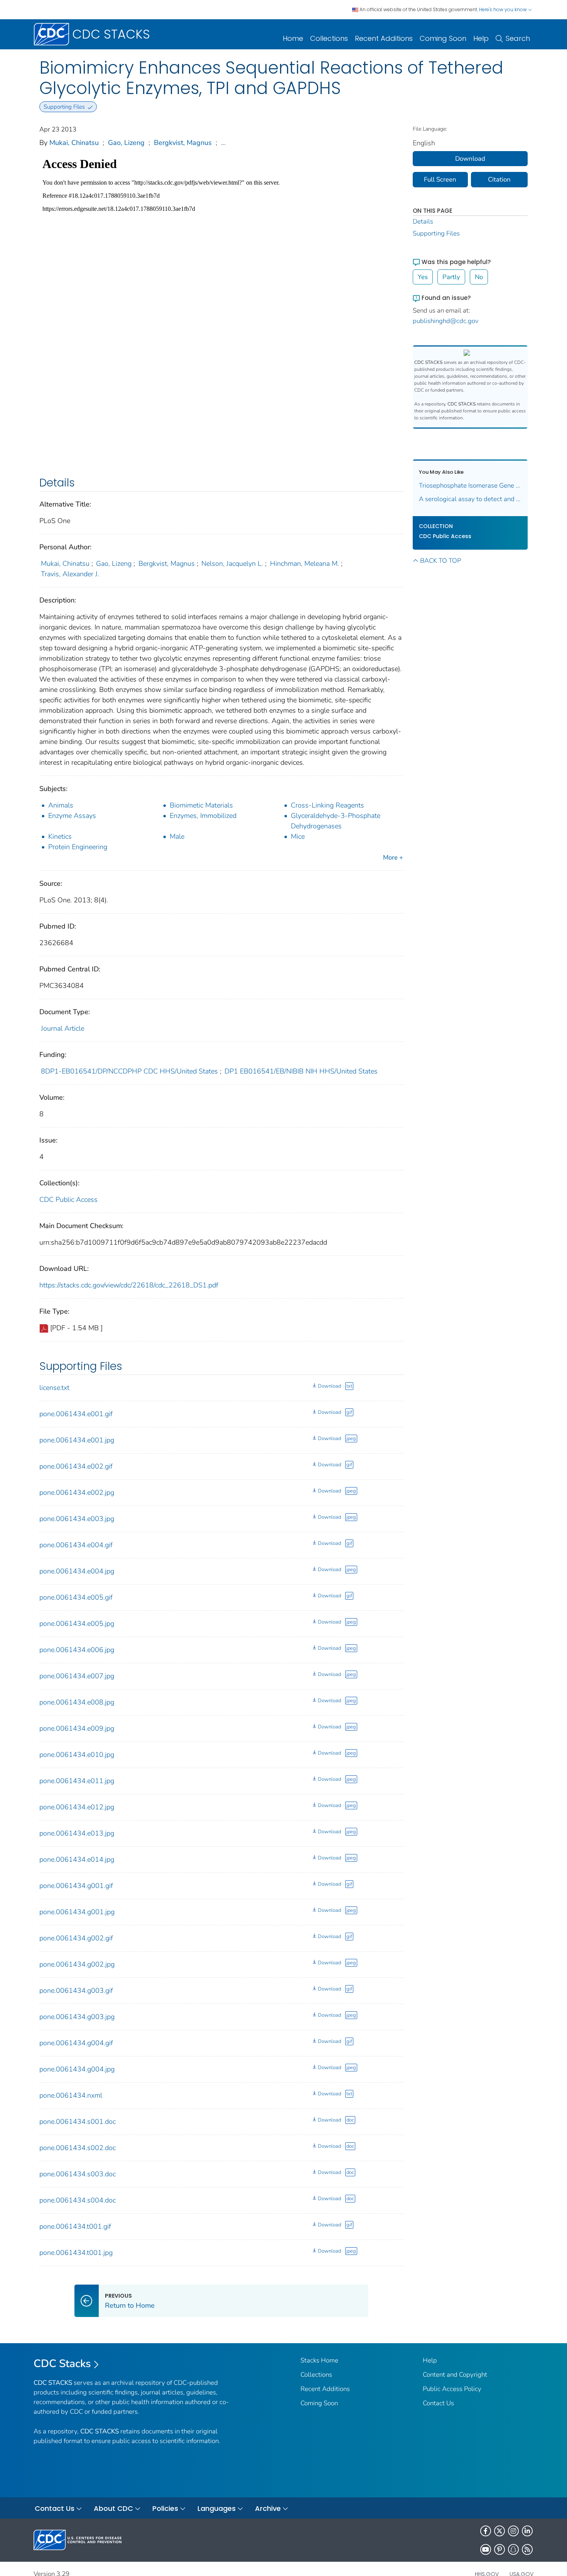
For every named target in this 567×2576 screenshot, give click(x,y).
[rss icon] (527, 2549)
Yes (423, 277)
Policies (165, 2508)
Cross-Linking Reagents (327, 805)
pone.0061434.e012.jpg (77, 1807)
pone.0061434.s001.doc (78, 2122)
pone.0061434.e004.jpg (77, 1571)
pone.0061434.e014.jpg (77, 1859)
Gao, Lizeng (126, 143)
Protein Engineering (78, 847)
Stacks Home (319, 2360)
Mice (298, 836)
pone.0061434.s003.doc (78, 2174)
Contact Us (438, 2403)
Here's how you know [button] (504, 9)
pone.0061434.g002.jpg (77, 1964)
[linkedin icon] (527, 2531)
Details (423, 221)
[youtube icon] (486, 2549)
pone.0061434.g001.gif (76, 1886)
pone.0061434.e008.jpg (77, 1702)
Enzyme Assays (72, 816)
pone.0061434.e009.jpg (77, 1728)
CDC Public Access (68, 1200)
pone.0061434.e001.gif (76, 1414)
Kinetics (60, 836)
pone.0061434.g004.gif (76, 2043)
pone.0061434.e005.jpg (77, 1624)
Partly (451, 277)
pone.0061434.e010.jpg (77, 1755)
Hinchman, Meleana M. (305, 564)
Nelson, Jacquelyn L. (232, 564)
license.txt (54, 1388)
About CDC (113, 2508)
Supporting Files (436, 233)
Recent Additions (384, 38)
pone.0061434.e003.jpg (77, 1519)
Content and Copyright (455, 2375)
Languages (217, 2508)
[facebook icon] (486, 2531)
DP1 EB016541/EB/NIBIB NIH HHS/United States (301, 1071)
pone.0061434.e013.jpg (77, 1833)
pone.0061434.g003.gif (76, 1990)
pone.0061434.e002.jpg (77, 1492)
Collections (329, 38)
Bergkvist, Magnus (183, 143)
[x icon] (499, 2531)
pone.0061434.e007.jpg (77, 1676)
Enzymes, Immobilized (203, 816)
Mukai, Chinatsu (74, 143)
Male (177, 836)
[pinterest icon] (499, 2549)
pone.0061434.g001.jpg (77, 1912)
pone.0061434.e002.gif (76, 1466)
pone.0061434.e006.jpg (77, 1650)
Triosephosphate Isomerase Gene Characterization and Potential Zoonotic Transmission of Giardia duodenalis (470, 485)
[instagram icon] (513, 2531)
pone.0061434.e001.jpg (77, 1440)
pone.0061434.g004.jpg (77, 2069)
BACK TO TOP (440, 561)
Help (481, 38)
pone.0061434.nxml (71, 2095)
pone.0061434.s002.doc (78, 2148)
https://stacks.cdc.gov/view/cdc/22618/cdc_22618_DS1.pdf (129, 1285)
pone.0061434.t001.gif (75, 2226)
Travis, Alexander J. (70, 574)
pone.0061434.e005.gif (76, 1597)
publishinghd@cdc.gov (446, 321)
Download (329, 1386)
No (479, 277)
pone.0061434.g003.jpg (77, 2017)
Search (518, 38)
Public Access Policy (452, 2389)
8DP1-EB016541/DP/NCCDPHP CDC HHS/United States (129, 1071)
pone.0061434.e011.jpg (77, 1781)
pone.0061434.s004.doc (78, 2200)
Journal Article (62, 1028)
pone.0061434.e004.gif (76, 1545)
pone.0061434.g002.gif (76, 1938)
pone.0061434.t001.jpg (76, 2253)
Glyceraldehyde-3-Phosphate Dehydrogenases (336, 821)
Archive (268, 2508)
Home (293, 38)
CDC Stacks (62, 2364)
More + (393, 857)
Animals (61, 805)
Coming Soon (443, 38)
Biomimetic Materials (201, 805)
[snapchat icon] (513, 2549)
